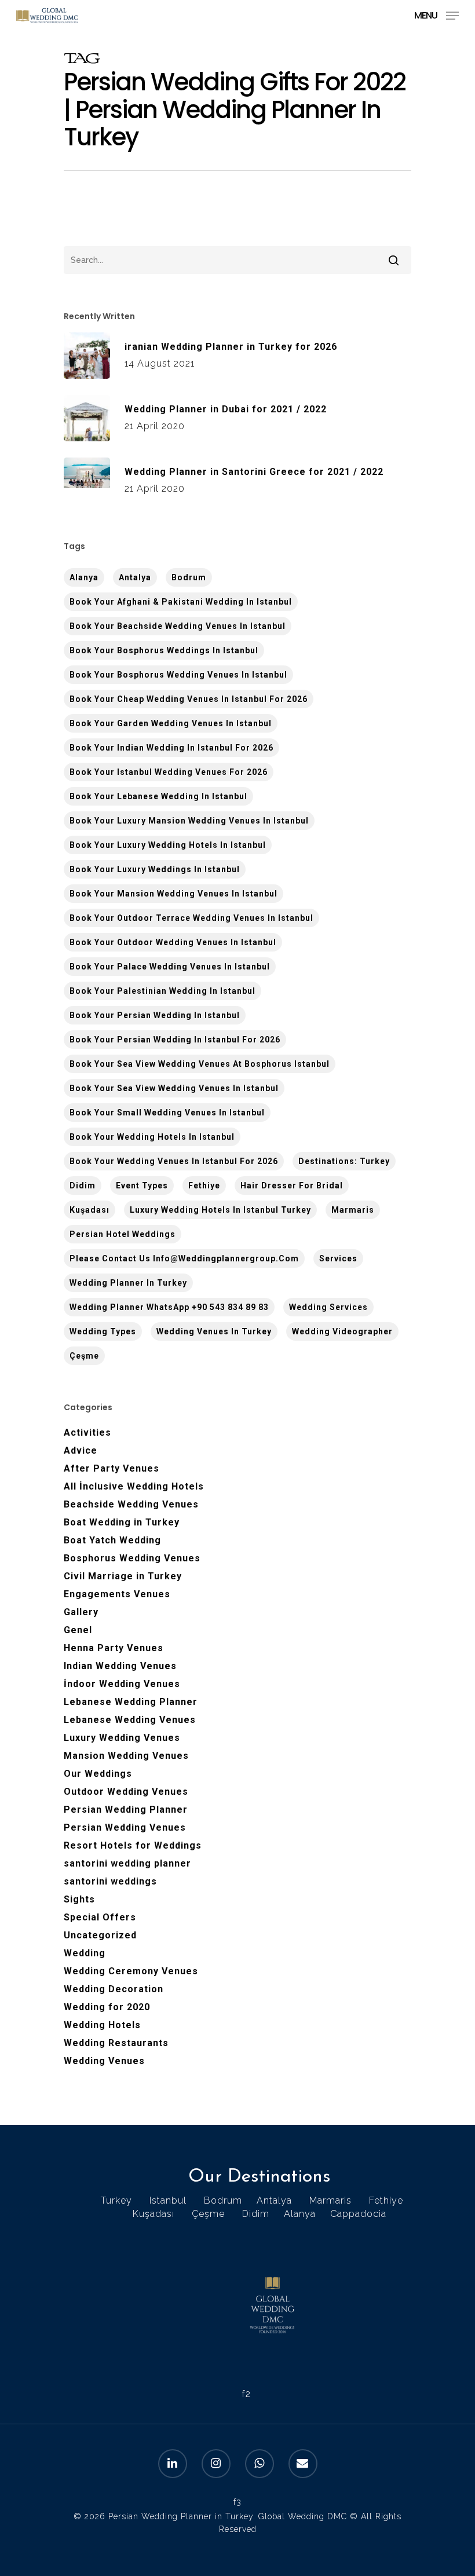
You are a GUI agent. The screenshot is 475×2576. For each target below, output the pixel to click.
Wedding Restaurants (116, 2043)
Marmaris (353, 1210)
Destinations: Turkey (344, 1161)
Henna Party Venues (114, 1648)
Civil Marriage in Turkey (123, 1576)
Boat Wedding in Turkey (122, 1522)
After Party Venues (112, 1468)
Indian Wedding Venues (120, 1666)
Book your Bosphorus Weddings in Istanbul (164, 650)
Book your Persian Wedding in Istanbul (155, 1015)
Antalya (135, 577)
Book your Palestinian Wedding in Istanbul (162, 991)
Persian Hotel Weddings (123, 1234)
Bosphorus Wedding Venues (132, 1558)
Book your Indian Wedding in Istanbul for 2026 (171, 748)
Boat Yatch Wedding (112, 1540)
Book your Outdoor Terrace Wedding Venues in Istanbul (191, 918)
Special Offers (100, 1917)
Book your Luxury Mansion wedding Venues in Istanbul (189, 821)
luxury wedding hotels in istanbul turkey (220, 1210)
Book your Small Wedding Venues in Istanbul (167, 1113)
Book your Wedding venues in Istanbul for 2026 (174, 1161)
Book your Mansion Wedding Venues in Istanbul (173, 894)
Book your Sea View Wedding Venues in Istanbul (174, 1088)
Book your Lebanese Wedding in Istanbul (158, 796)
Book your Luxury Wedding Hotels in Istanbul (168, 845)
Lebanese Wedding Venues (130, 1720)
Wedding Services (328, 1307)
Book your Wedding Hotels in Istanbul (152, 1137)
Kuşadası (89, 1210)
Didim (83, 1185)
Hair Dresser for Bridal (292, 1185)
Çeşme (84, 1356)
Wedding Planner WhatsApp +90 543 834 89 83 (169, 1307)
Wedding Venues (104, 2061)
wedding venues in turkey (214, 1331)
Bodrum (189, 577)
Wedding (85, 1953)
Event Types (142, 1185)
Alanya (300, 2214)
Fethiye (204, 1185)
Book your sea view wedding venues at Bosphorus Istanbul (200, 1064)
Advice (81, 1450)
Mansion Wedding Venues (126, 1756)
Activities (87, 1432)
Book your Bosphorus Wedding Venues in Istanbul (178, 675)
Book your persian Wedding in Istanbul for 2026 (175, 1040)
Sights (79, 1899)
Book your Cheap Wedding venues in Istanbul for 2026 (189, 699)
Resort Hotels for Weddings (133, 1845)
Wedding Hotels (102, 2025)
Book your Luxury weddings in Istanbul (155, 869)
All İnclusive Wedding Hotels (134, 1486)
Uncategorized (100, 1935)
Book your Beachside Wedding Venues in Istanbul (178, 626)
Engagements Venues (117, 1594)
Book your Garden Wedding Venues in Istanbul (171, 723)
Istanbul (168, 2200)
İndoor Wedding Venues (122, 1684)
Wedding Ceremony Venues (131, 1971)
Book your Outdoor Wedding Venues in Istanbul (173, 942)
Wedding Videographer (342, 1331)
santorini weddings (110, 1881)
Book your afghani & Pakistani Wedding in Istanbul (181, 602)
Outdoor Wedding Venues (126, 1792)
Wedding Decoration (114, 1989)
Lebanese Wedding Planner (131, 1702)
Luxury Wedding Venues (122, 1738)
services (338, 1258)
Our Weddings (98, 1774)
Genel (78, 1630)
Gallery (81, 1612)
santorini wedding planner (127, 1863)
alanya (84, 577)
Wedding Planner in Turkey (128, 1283)
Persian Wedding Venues (125, 1827)
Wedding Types (103, 1331)
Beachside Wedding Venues (131, 1504)
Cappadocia (358, 2214)
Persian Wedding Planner (126, 1810)
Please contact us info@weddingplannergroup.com (184, 1258)
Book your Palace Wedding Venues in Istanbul (170, 967)
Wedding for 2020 (107, 2007)
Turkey (116, 2200)
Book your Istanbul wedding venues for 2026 (169, 772)
